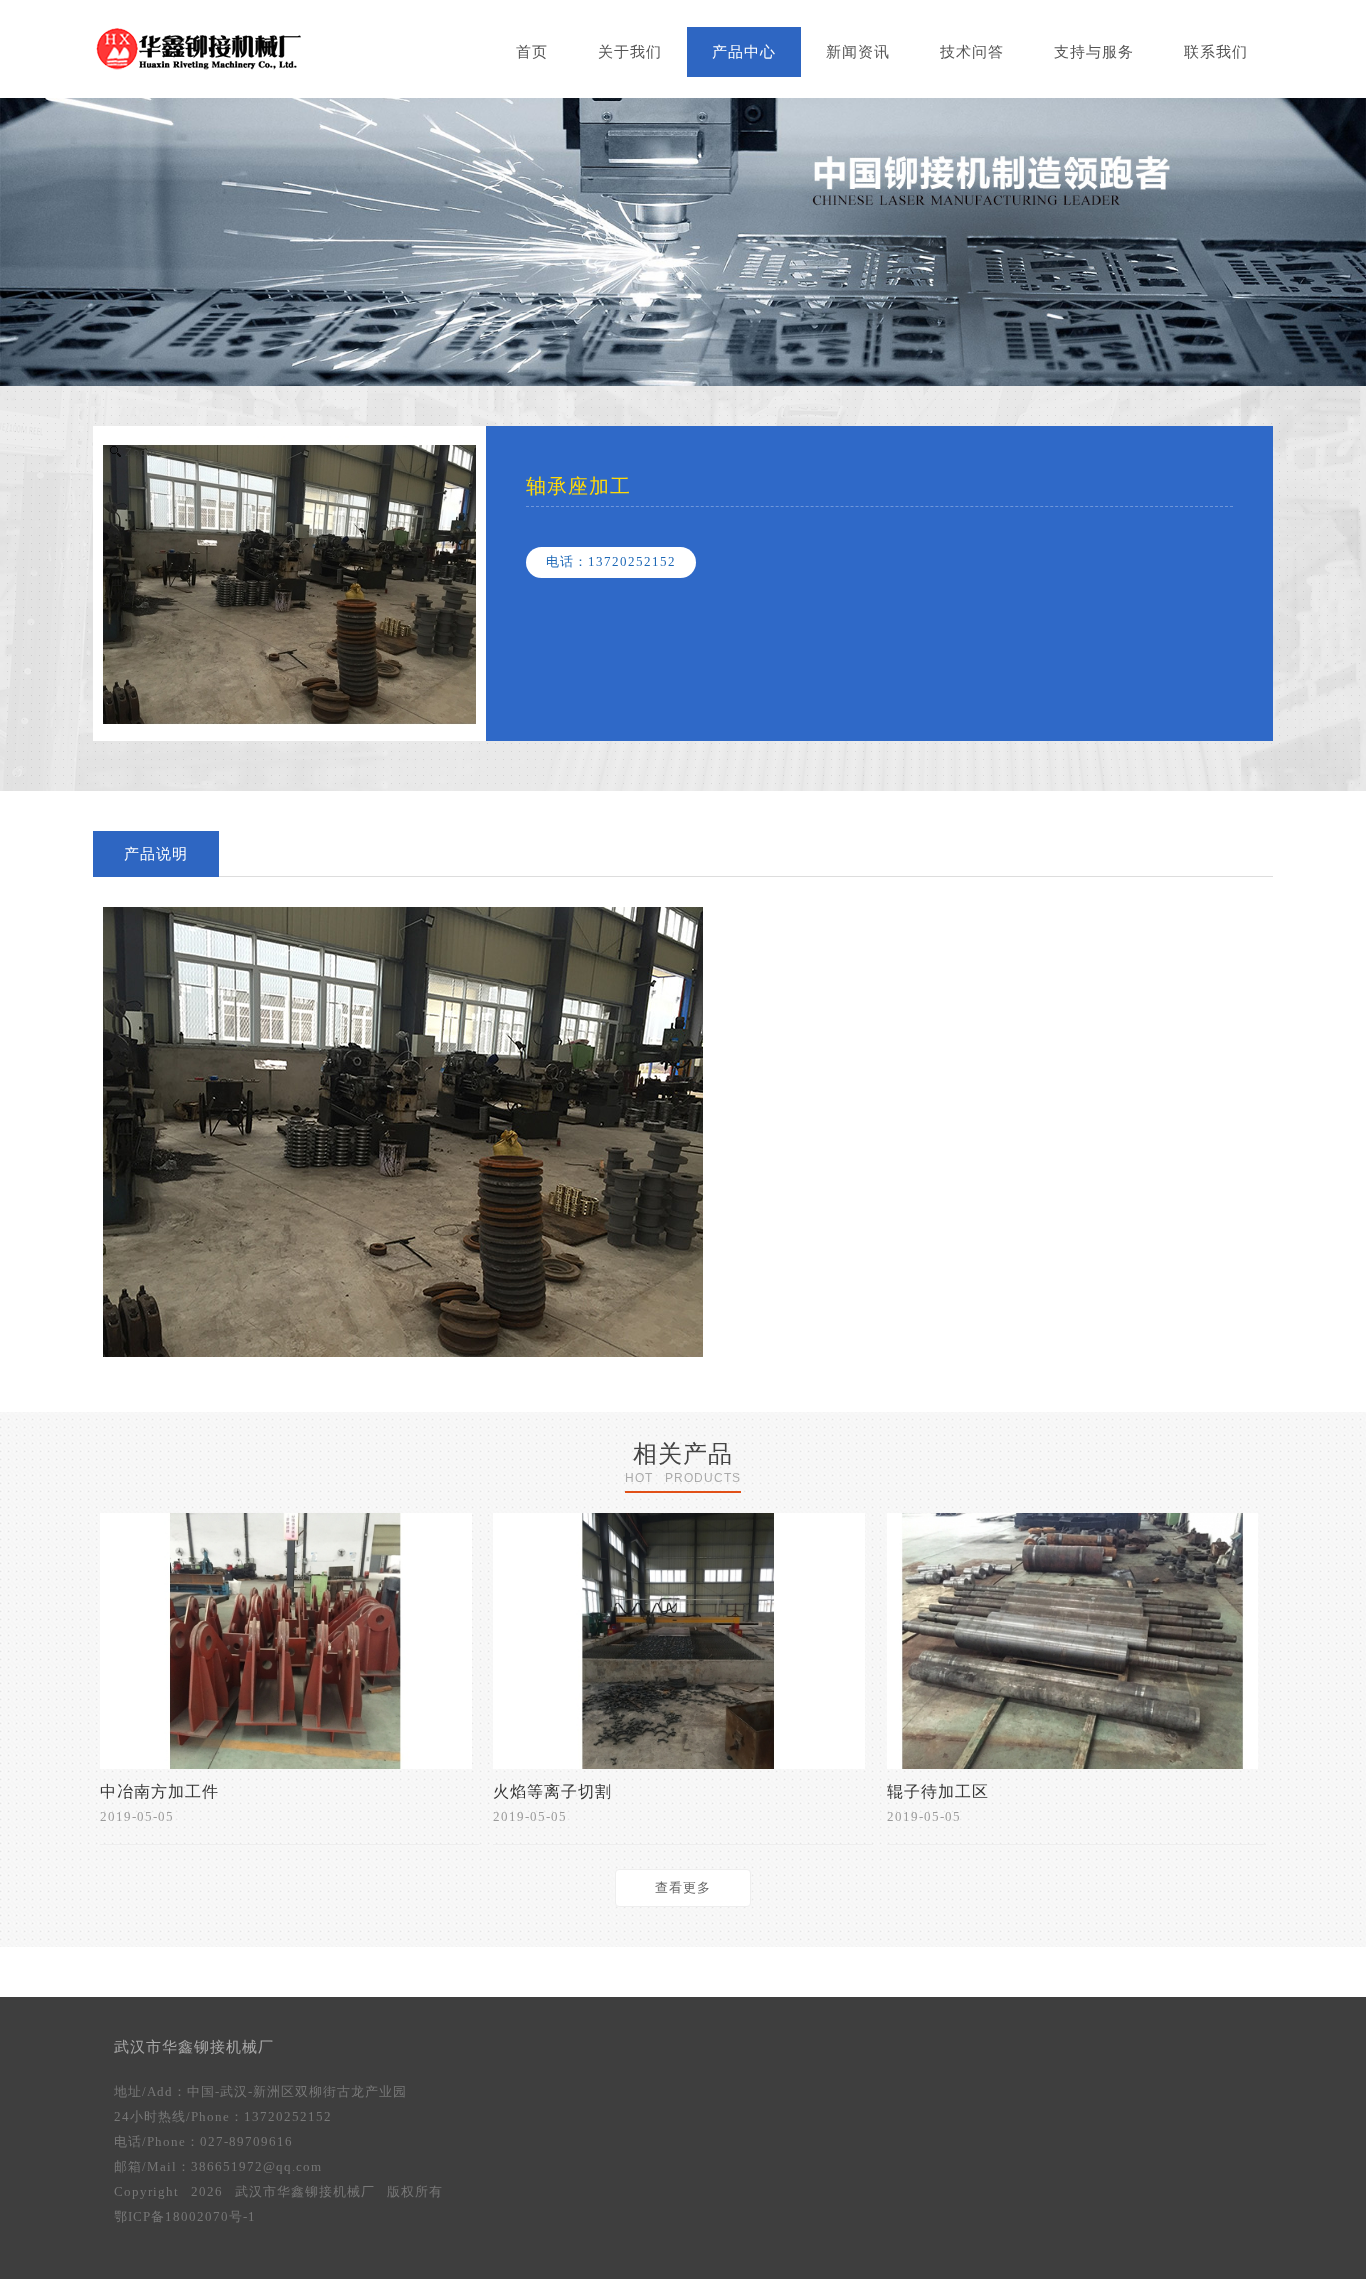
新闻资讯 (858, 52)
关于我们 (630, 52)
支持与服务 (1094, 52)
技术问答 (972, 52)
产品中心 (744, 52)
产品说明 (156, 854)
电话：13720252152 (611, 561)
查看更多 (683, 1887)
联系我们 (1216, 52)
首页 (532, 52)
